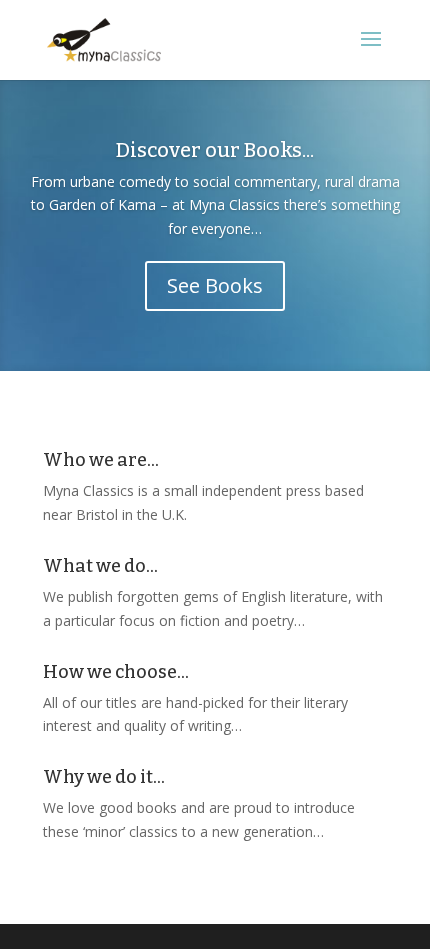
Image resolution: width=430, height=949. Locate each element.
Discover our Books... (215, 150)
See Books (215, 285)
